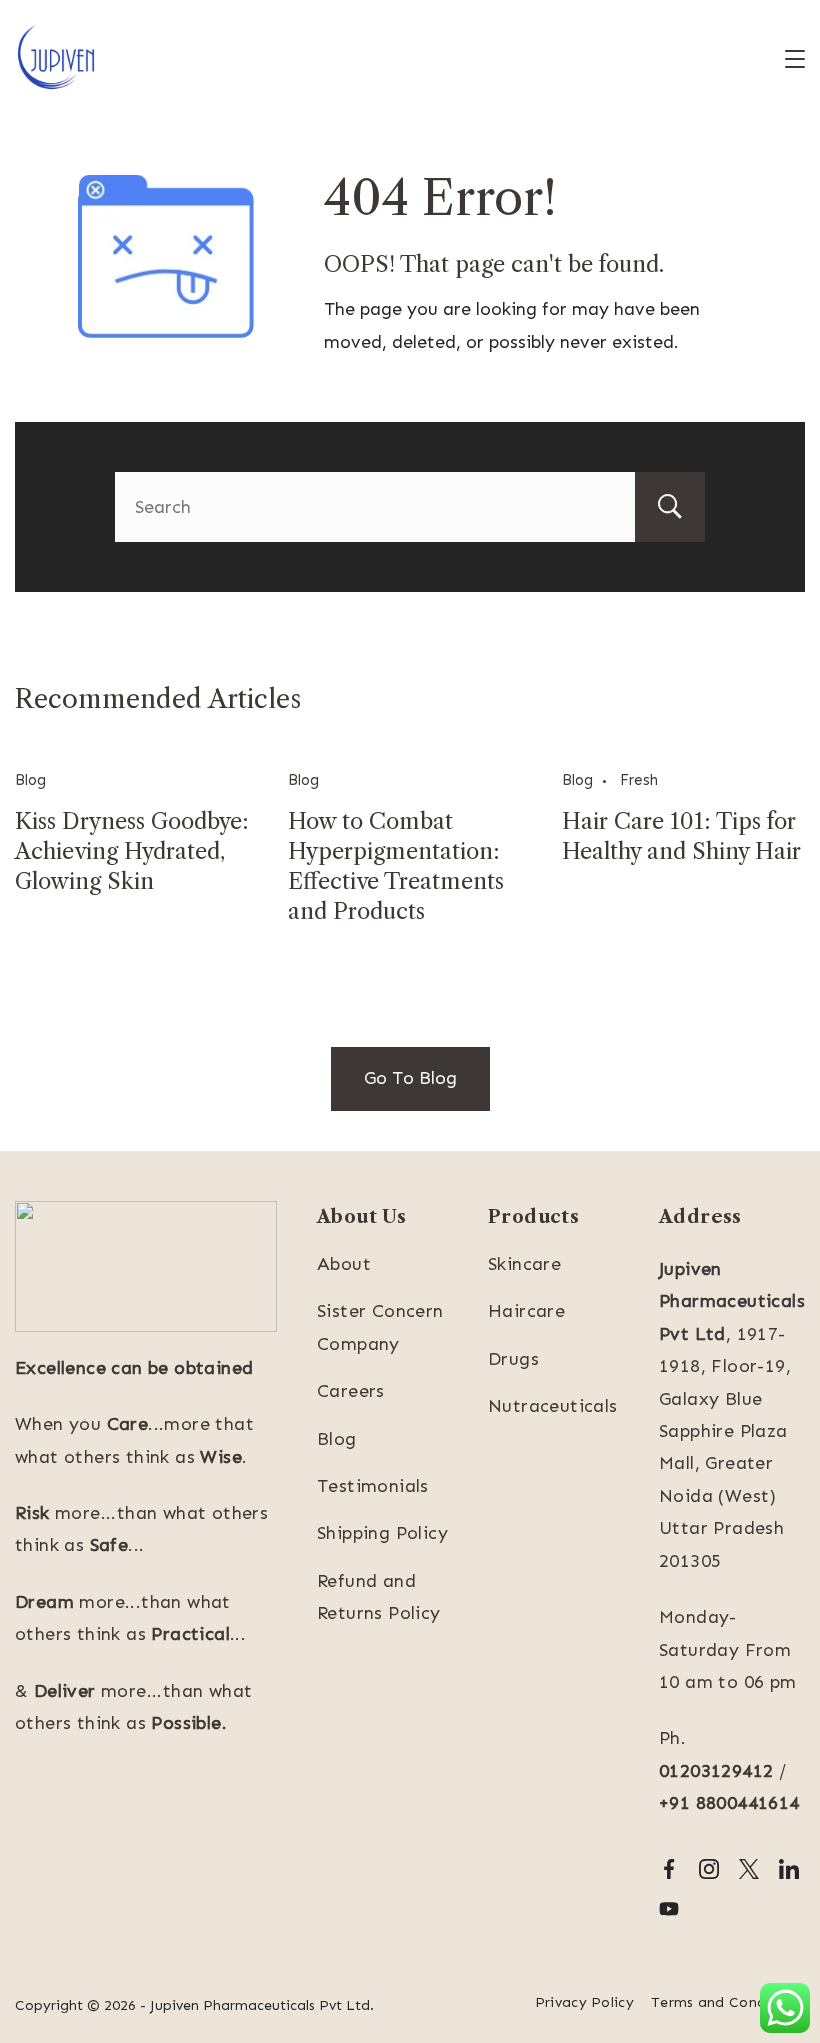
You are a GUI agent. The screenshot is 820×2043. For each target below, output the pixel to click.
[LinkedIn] (789, 1869)
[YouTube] (669, 1909)
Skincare (524, 1264)
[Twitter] (749, 1869)
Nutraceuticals (553, 1406)
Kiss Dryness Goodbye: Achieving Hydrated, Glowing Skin (132, 851)
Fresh (639, 780)
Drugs (513, 1359)
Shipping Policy (382, 1533)
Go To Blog (410, 1078)
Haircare (526, 1311)
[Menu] (795, 59)
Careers (351, 1391)
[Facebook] (669, 1869)
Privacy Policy (584, 2002)
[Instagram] (709, 1869)
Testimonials (373, 1486)
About (344, 1264)
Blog (30, 780)
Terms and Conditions (728, 2002)
